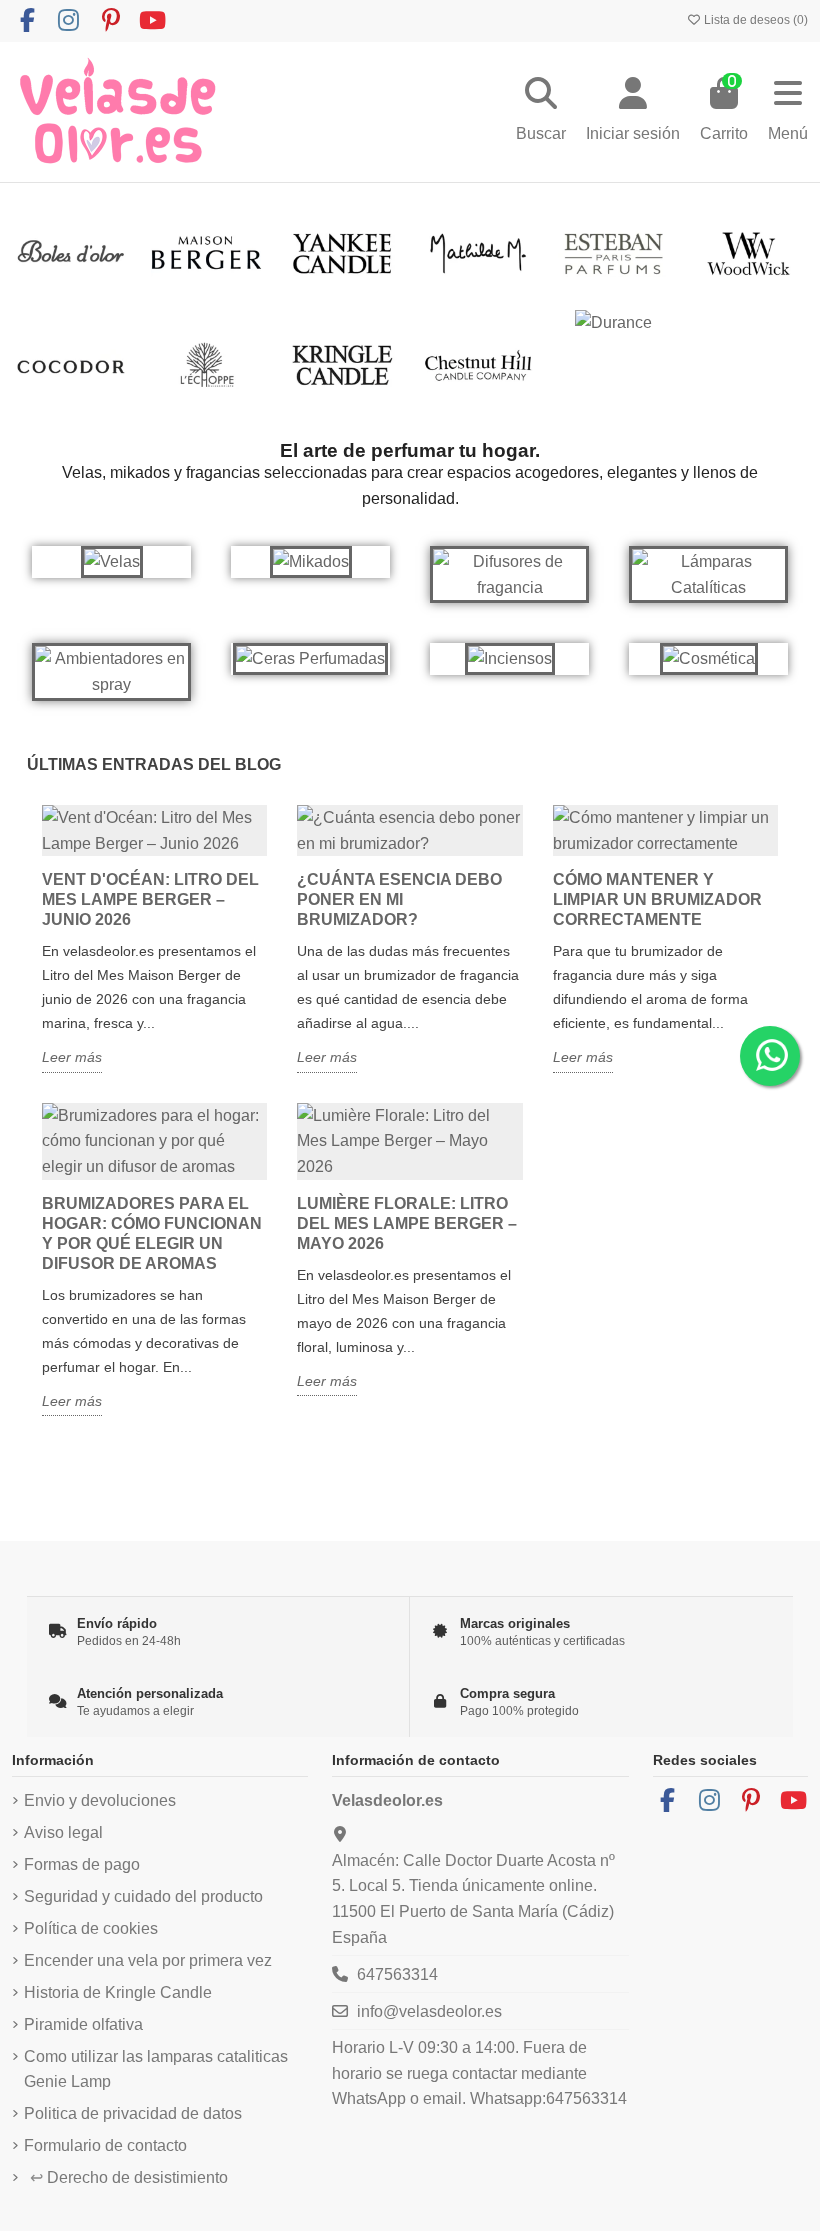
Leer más (72, 1057)
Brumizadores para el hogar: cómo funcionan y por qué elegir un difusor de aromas (152, 1233)
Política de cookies (91, 1928)
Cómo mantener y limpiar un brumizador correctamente (657, 899)
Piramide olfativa (83, 2024)
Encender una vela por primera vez (148, 1960)
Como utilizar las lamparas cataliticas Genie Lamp (156, 2069)
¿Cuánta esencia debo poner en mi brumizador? (399, 899)
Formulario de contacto (105, 2145)
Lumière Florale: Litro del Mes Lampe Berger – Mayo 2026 (407, 1223)
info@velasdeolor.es (429, 2011)
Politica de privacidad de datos (133, 2113)
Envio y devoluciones (100, 1800)
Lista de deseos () (754, 20)
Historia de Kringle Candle (118, 1992)
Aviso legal (63, 1832)
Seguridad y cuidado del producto (143, 1896)
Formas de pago (82, 1864)
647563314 (397, 1974)
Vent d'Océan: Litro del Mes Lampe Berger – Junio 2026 (150, 899)
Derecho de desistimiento (129, 2177)
